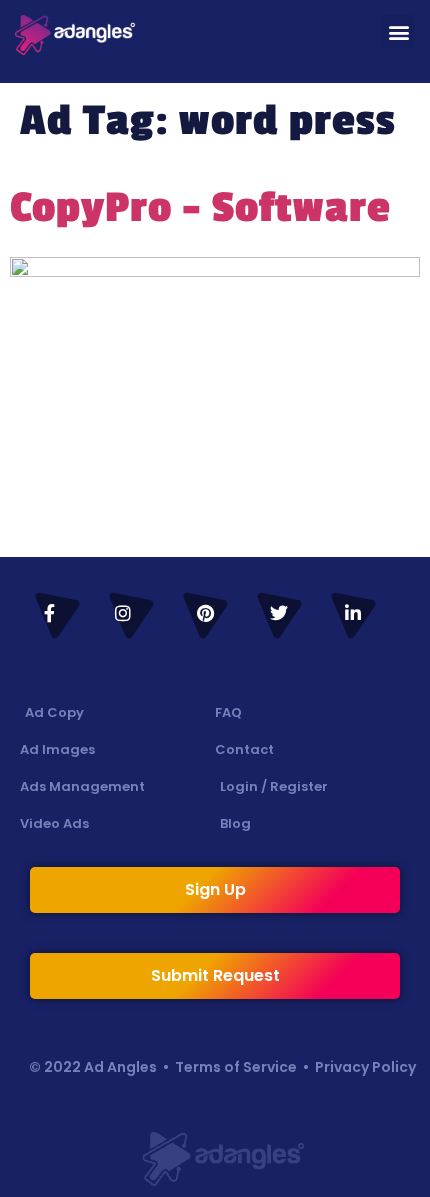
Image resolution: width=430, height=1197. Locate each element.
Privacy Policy (365, 1067)
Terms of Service (236, 1067)
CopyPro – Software (200, 208)
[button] (398, 31)
